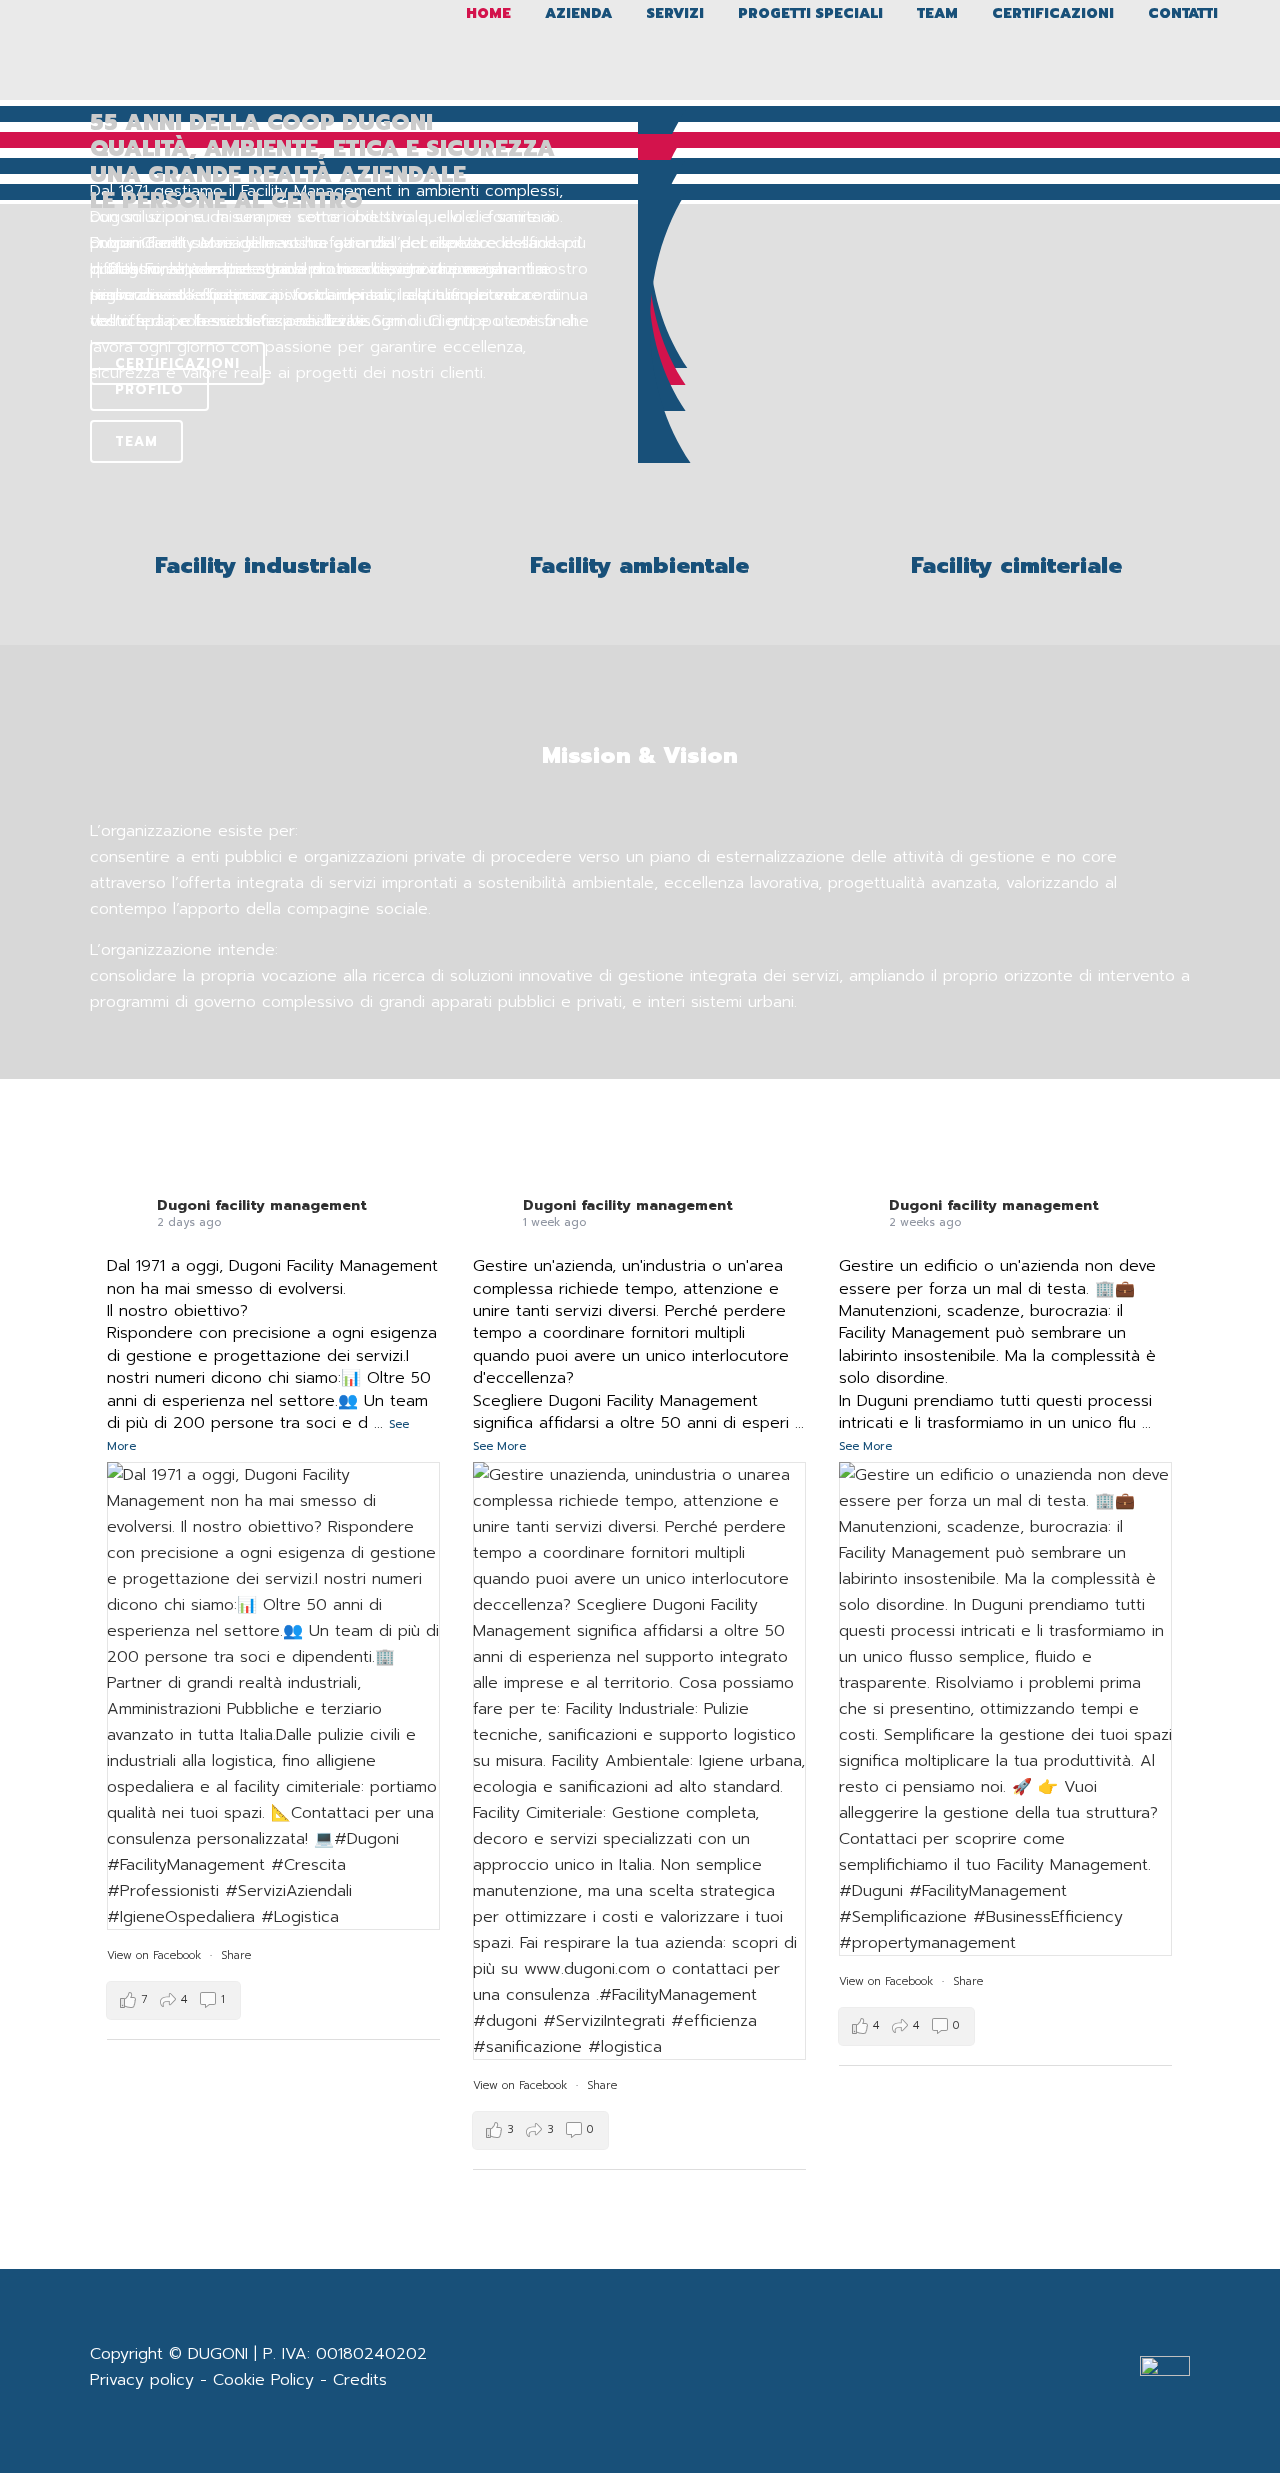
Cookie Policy (263, 2380)
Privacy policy (142, 2380)
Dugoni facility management (262, 1205)
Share (236, 1955)
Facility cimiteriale (1016, 565)
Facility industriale (263, 565)
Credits (360, 2380)
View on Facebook (154, 1955)
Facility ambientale (639, 565)
